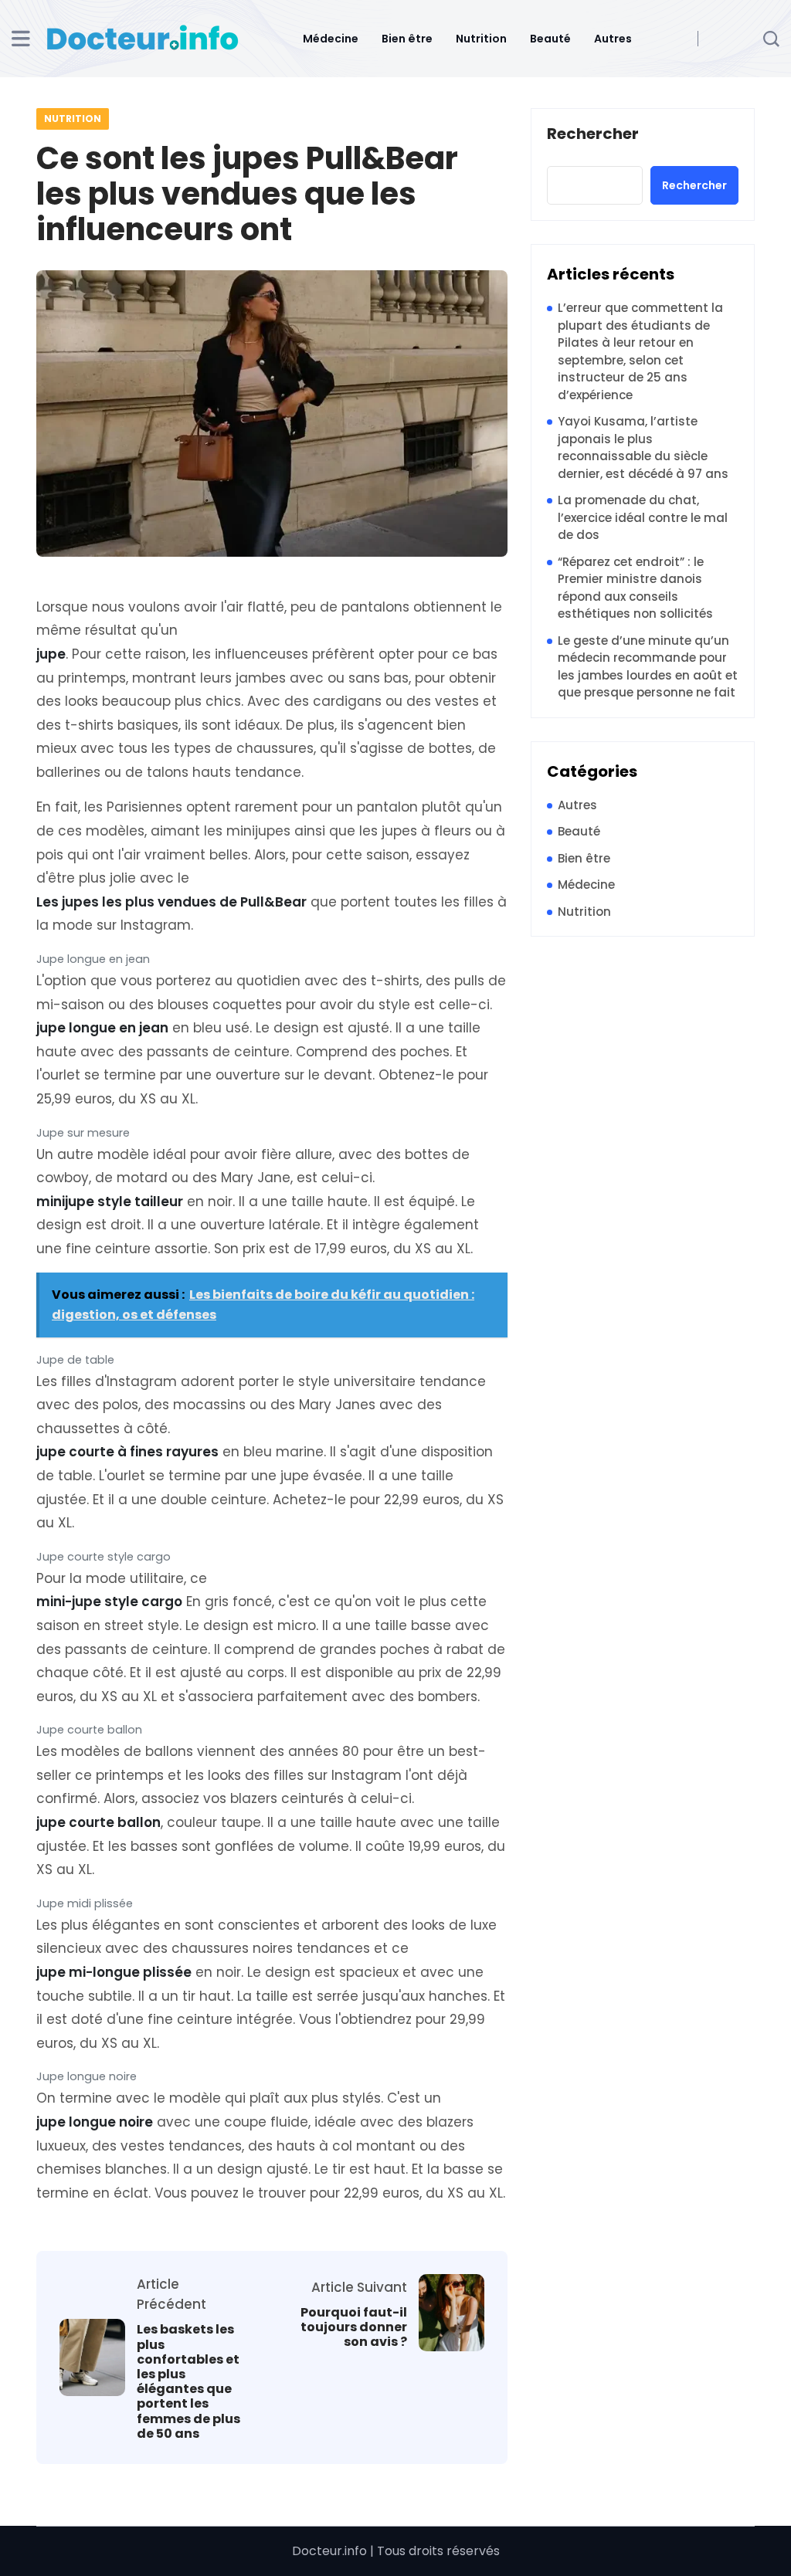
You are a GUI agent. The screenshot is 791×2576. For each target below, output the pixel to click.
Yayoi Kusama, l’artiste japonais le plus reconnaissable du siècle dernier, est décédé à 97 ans (643, 447)
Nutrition (481, 39)
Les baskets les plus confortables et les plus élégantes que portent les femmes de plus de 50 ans (188, 2381)
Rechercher (593, 134)
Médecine (331, 39)
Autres (613, 39)
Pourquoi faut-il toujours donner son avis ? (354, 2327)
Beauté (550, 39)
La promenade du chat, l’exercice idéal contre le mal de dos (643, 517)
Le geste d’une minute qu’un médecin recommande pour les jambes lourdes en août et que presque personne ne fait (648, 667)
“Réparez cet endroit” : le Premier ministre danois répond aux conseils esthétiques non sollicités (635, 588)
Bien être (407, 39)
